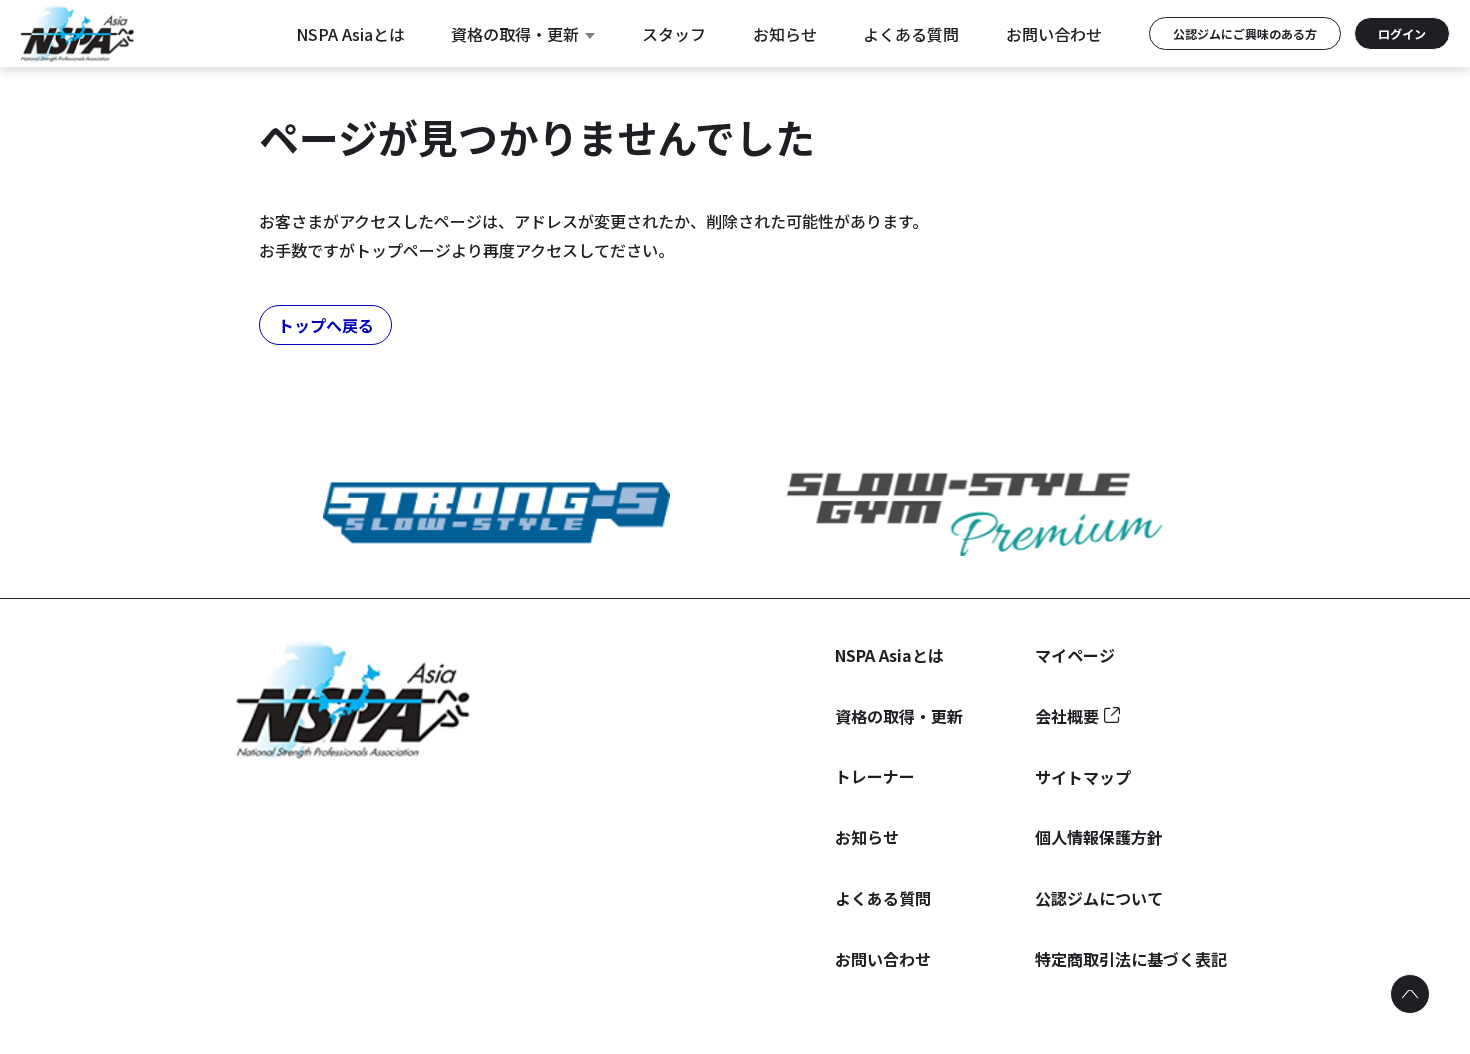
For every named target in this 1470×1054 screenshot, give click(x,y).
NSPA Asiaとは (350, 34)
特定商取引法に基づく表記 (1131, 959)
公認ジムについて (1099, 898)
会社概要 (1067, 716)
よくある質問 (911, 34)
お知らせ (785, 34)
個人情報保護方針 (1099, 837)
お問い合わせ (1054, 34)
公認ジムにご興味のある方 (1245, 33)
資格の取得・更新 (515, 34)
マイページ (1075, 655)
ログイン (1402, 33)
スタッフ (674, 34)
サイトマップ (1083, 777)
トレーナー (875, 776)
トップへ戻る (326, 325)
